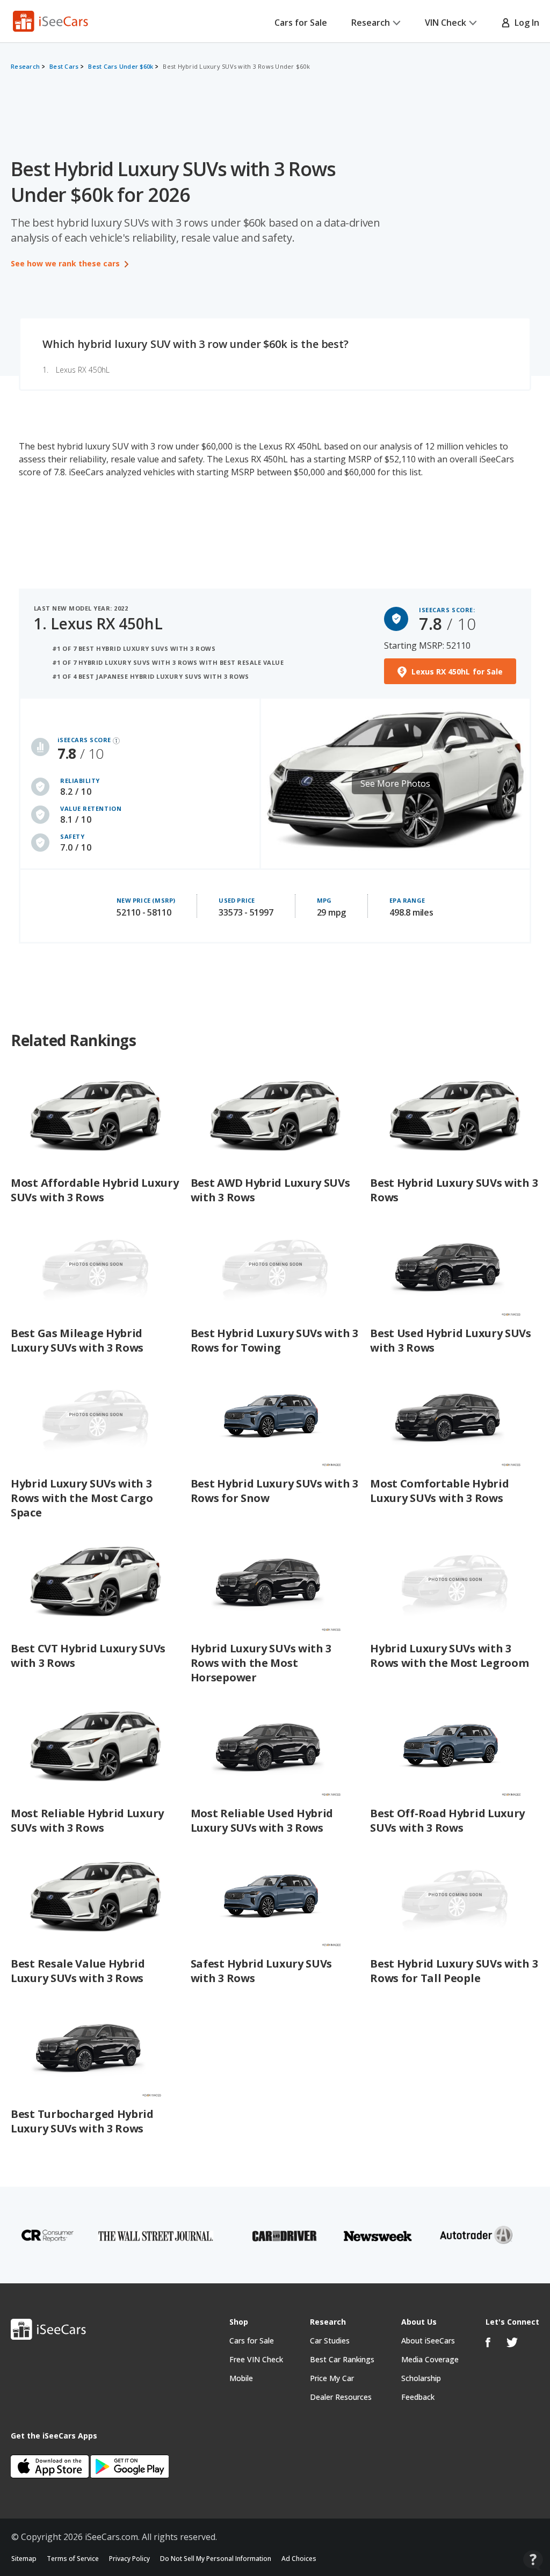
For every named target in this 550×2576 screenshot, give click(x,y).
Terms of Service (73, 2559)
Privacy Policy (129, 2559)
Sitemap (24, 2559)
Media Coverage (430, 2359)
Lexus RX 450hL (83, 370)
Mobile (241, 2378)
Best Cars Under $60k (121, 66)
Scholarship (421, 2378)
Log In (525, 23)
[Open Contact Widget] (533, 2560)
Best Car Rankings (342, 2359)
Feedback (418, 2397)
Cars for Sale (301, 23)
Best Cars (64, 66)
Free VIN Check (256, 2359)
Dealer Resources (341, 2397)
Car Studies (330, 2341)
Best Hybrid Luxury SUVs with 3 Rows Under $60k (236, 66)
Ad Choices (299, 2559)
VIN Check (446, 23)
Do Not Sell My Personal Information (216, 2559)
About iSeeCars (428, 2341)
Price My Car (332, 2378)
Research (371, 23)
